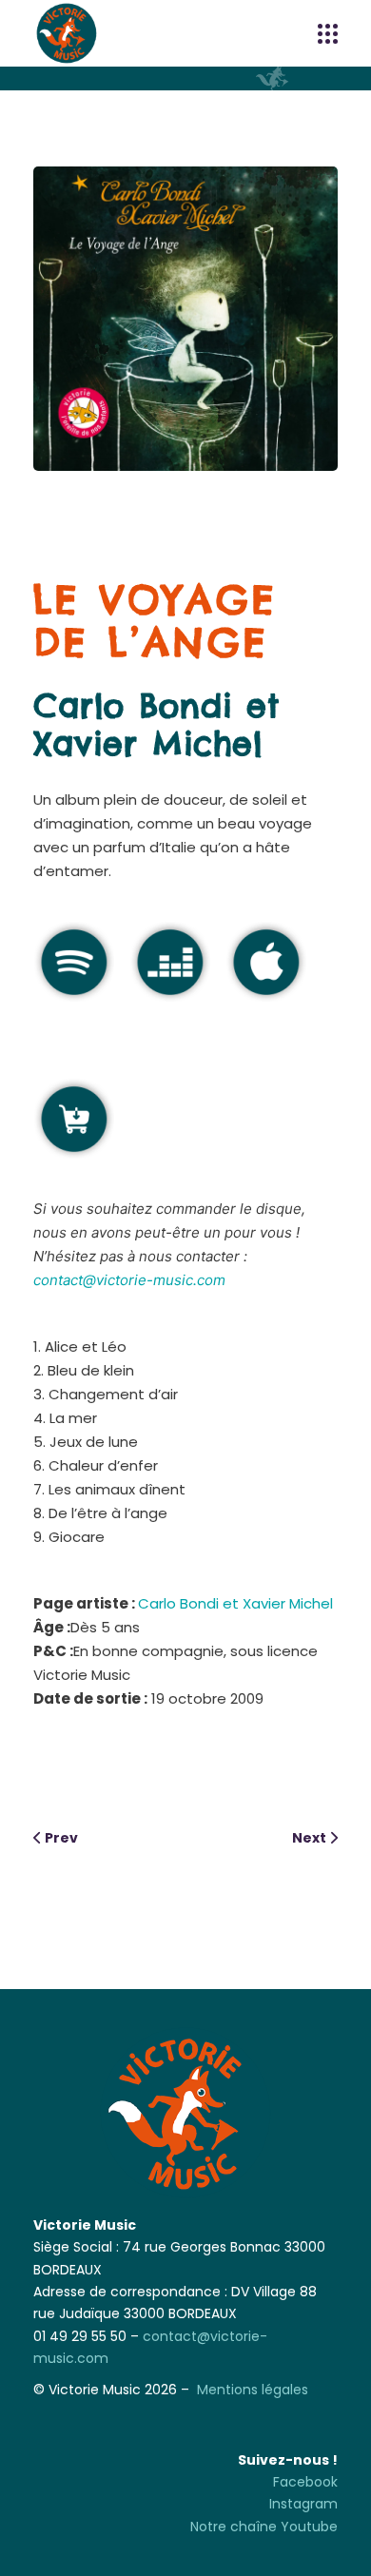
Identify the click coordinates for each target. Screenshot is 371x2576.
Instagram (303, 2504)
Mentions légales (253, 2390)
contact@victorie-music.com (129, 1280)
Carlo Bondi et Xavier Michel (156, 725)
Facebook (305, 2482)
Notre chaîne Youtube (264, 2527)
